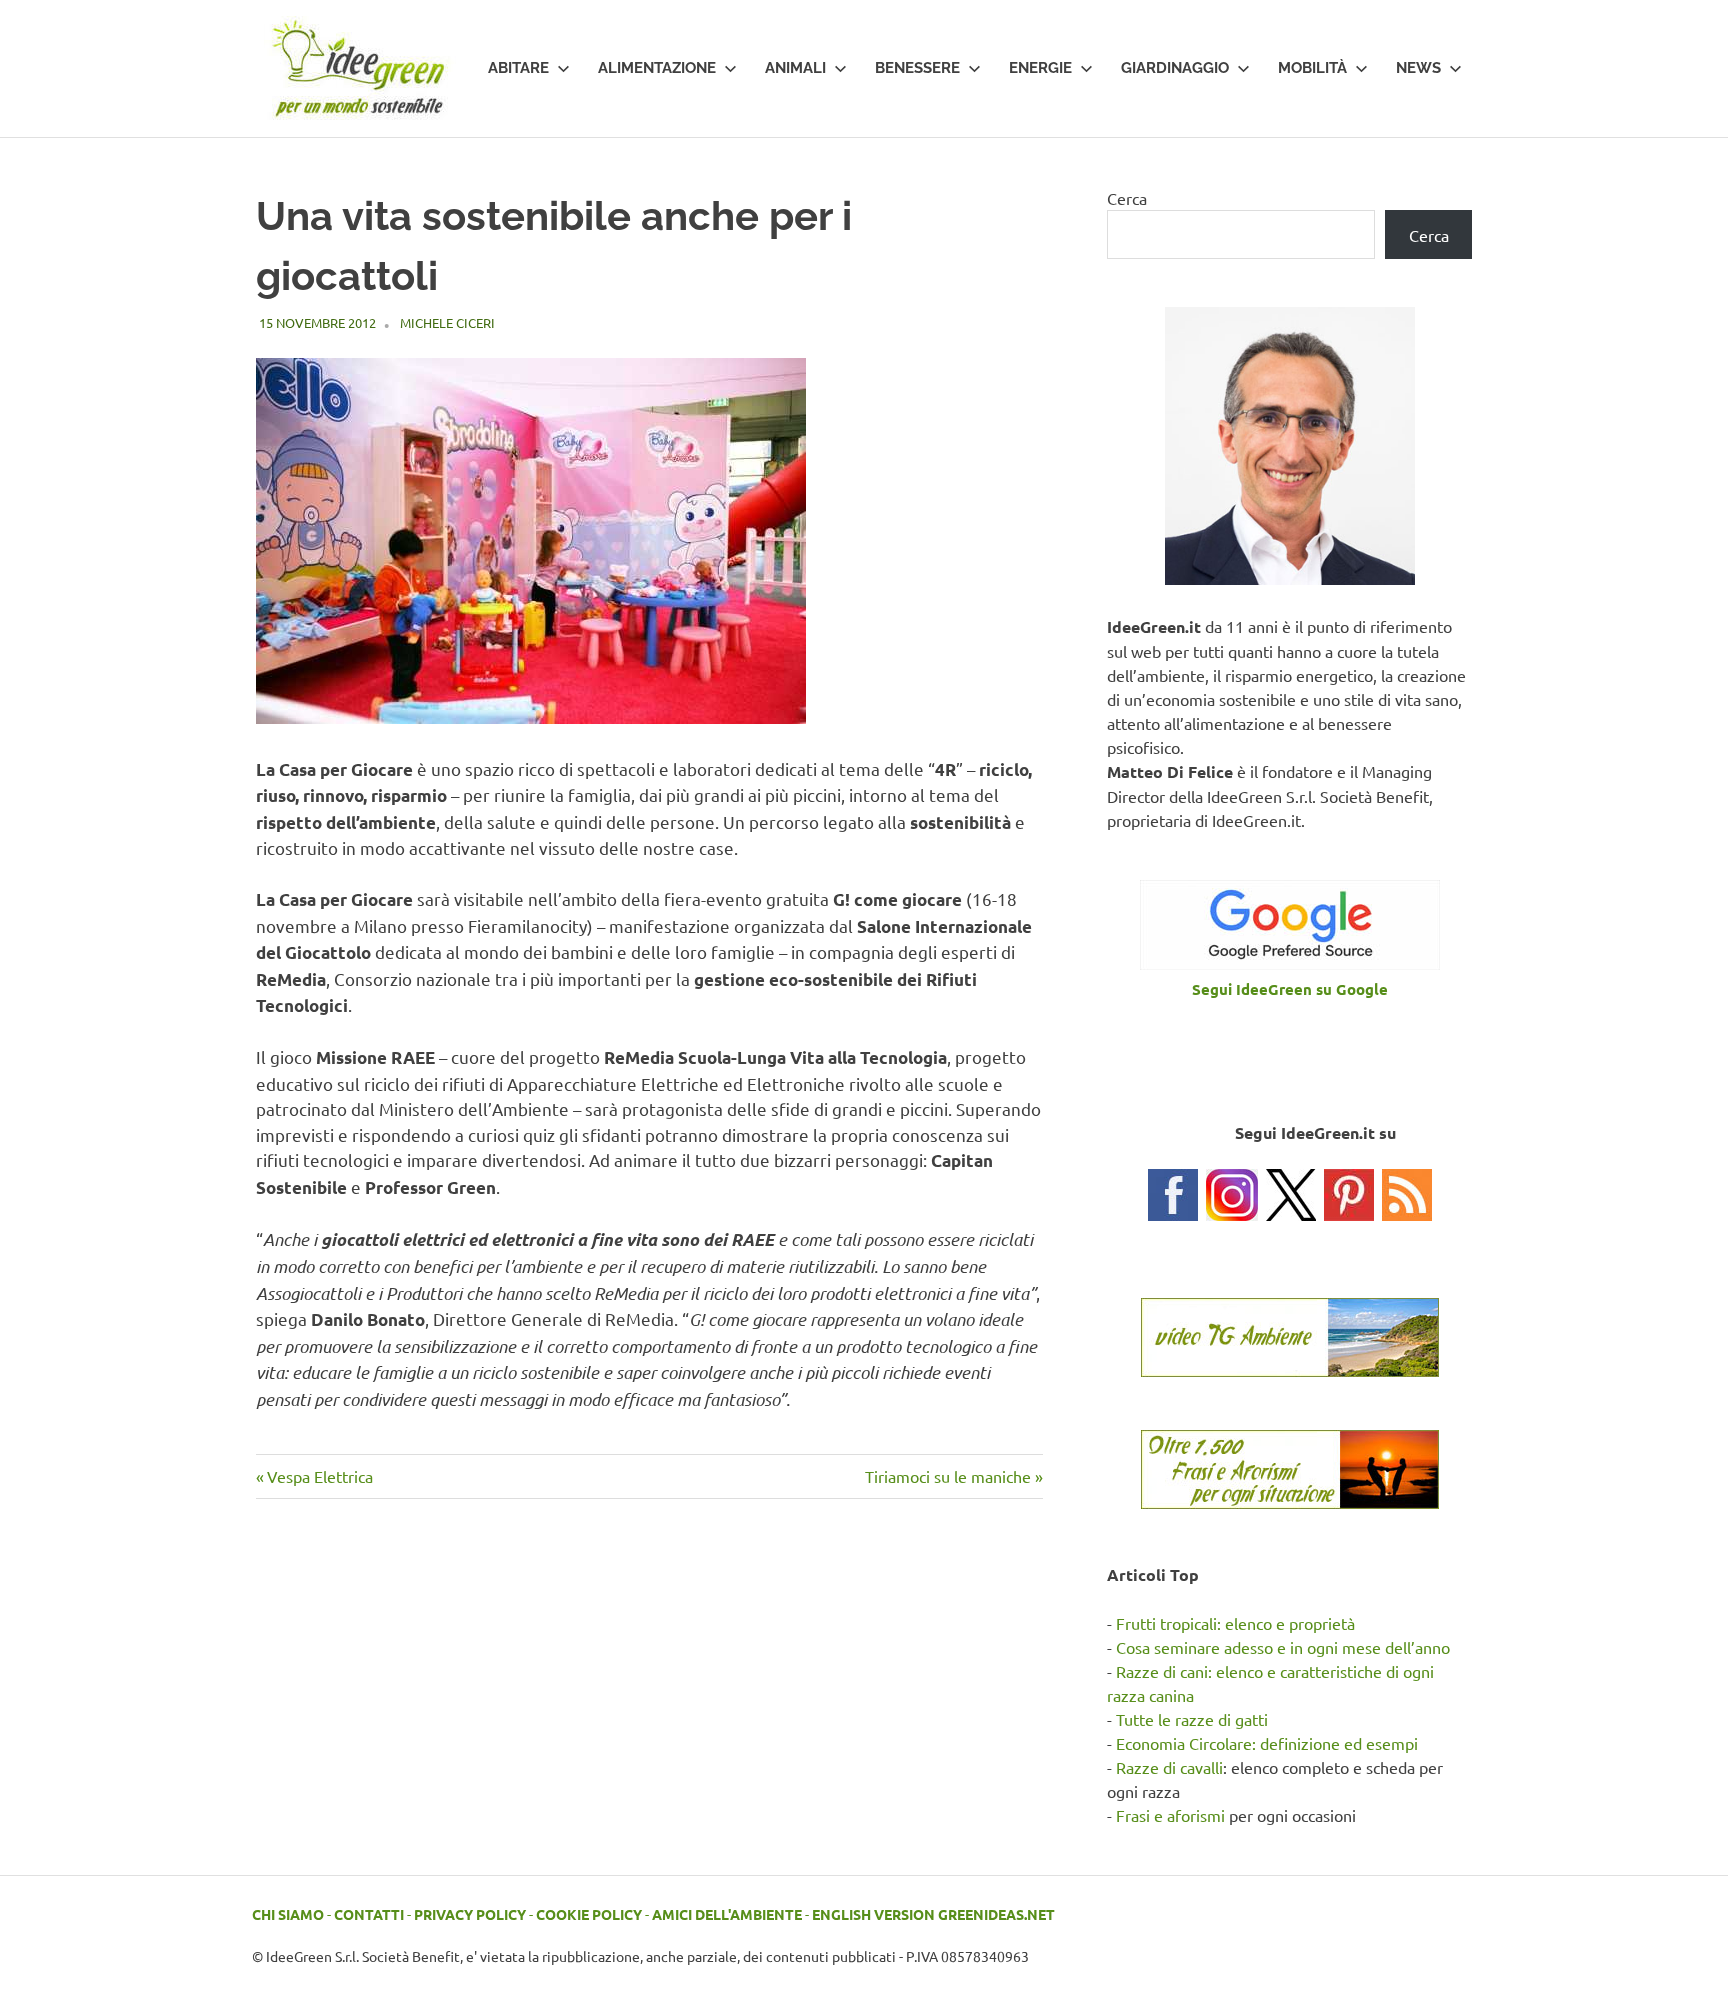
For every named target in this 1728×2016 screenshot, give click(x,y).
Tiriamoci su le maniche (948, 1476)
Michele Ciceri (447, 322)
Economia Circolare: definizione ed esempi (1267, 1743)
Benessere (917, 68)
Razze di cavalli (1169, 1767)
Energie (1040, 68)
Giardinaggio (1175, 68)
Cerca (1127, 198)
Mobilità (1312, 68)
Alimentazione (657, 68)
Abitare (518, 68)
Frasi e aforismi (1170, 1815)
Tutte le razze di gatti (1192, 1719)
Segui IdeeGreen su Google (1290, 989)
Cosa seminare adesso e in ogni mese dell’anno (1283, 1647)
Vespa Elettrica (319, 1476)
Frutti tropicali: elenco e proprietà (1235, 1623)
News (1418, 68)
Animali (795, 68)
